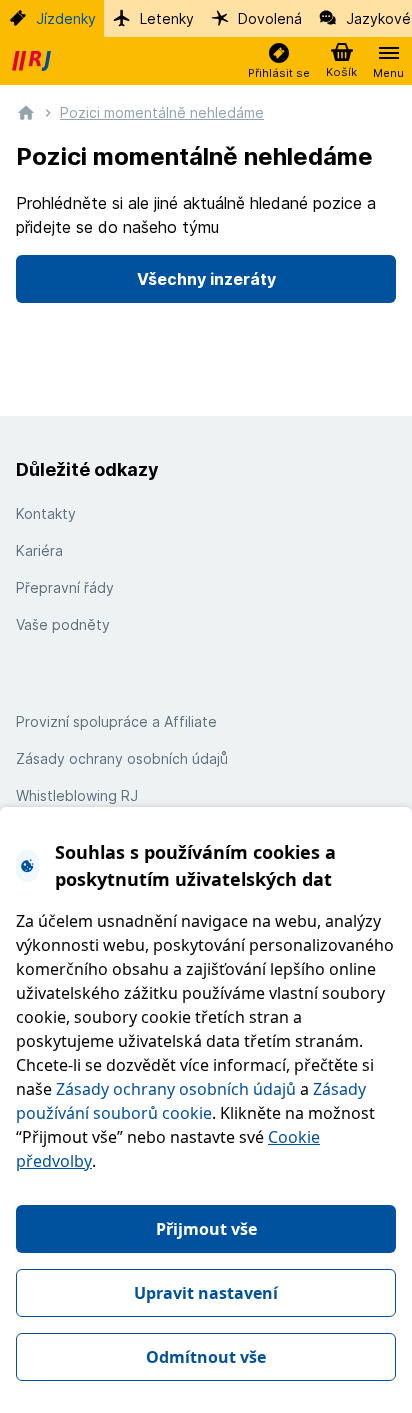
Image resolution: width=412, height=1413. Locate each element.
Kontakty (46, 513)
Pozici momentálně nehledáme (162, 112)
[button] (279, 61)
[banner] (34, 61)
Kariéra (39, 550)
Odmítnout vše (206, 1357)
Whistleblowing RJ (77, 795)
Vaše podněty (63, 624)
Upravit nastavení (206, 1293)
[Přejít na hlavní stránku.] (26, 111)
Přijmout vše (206, 1229)
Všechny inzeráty (206, 279)
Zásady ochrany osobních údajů (176, 1089)
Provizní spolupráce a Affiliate (116, 721)
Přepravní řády (65, 587)
